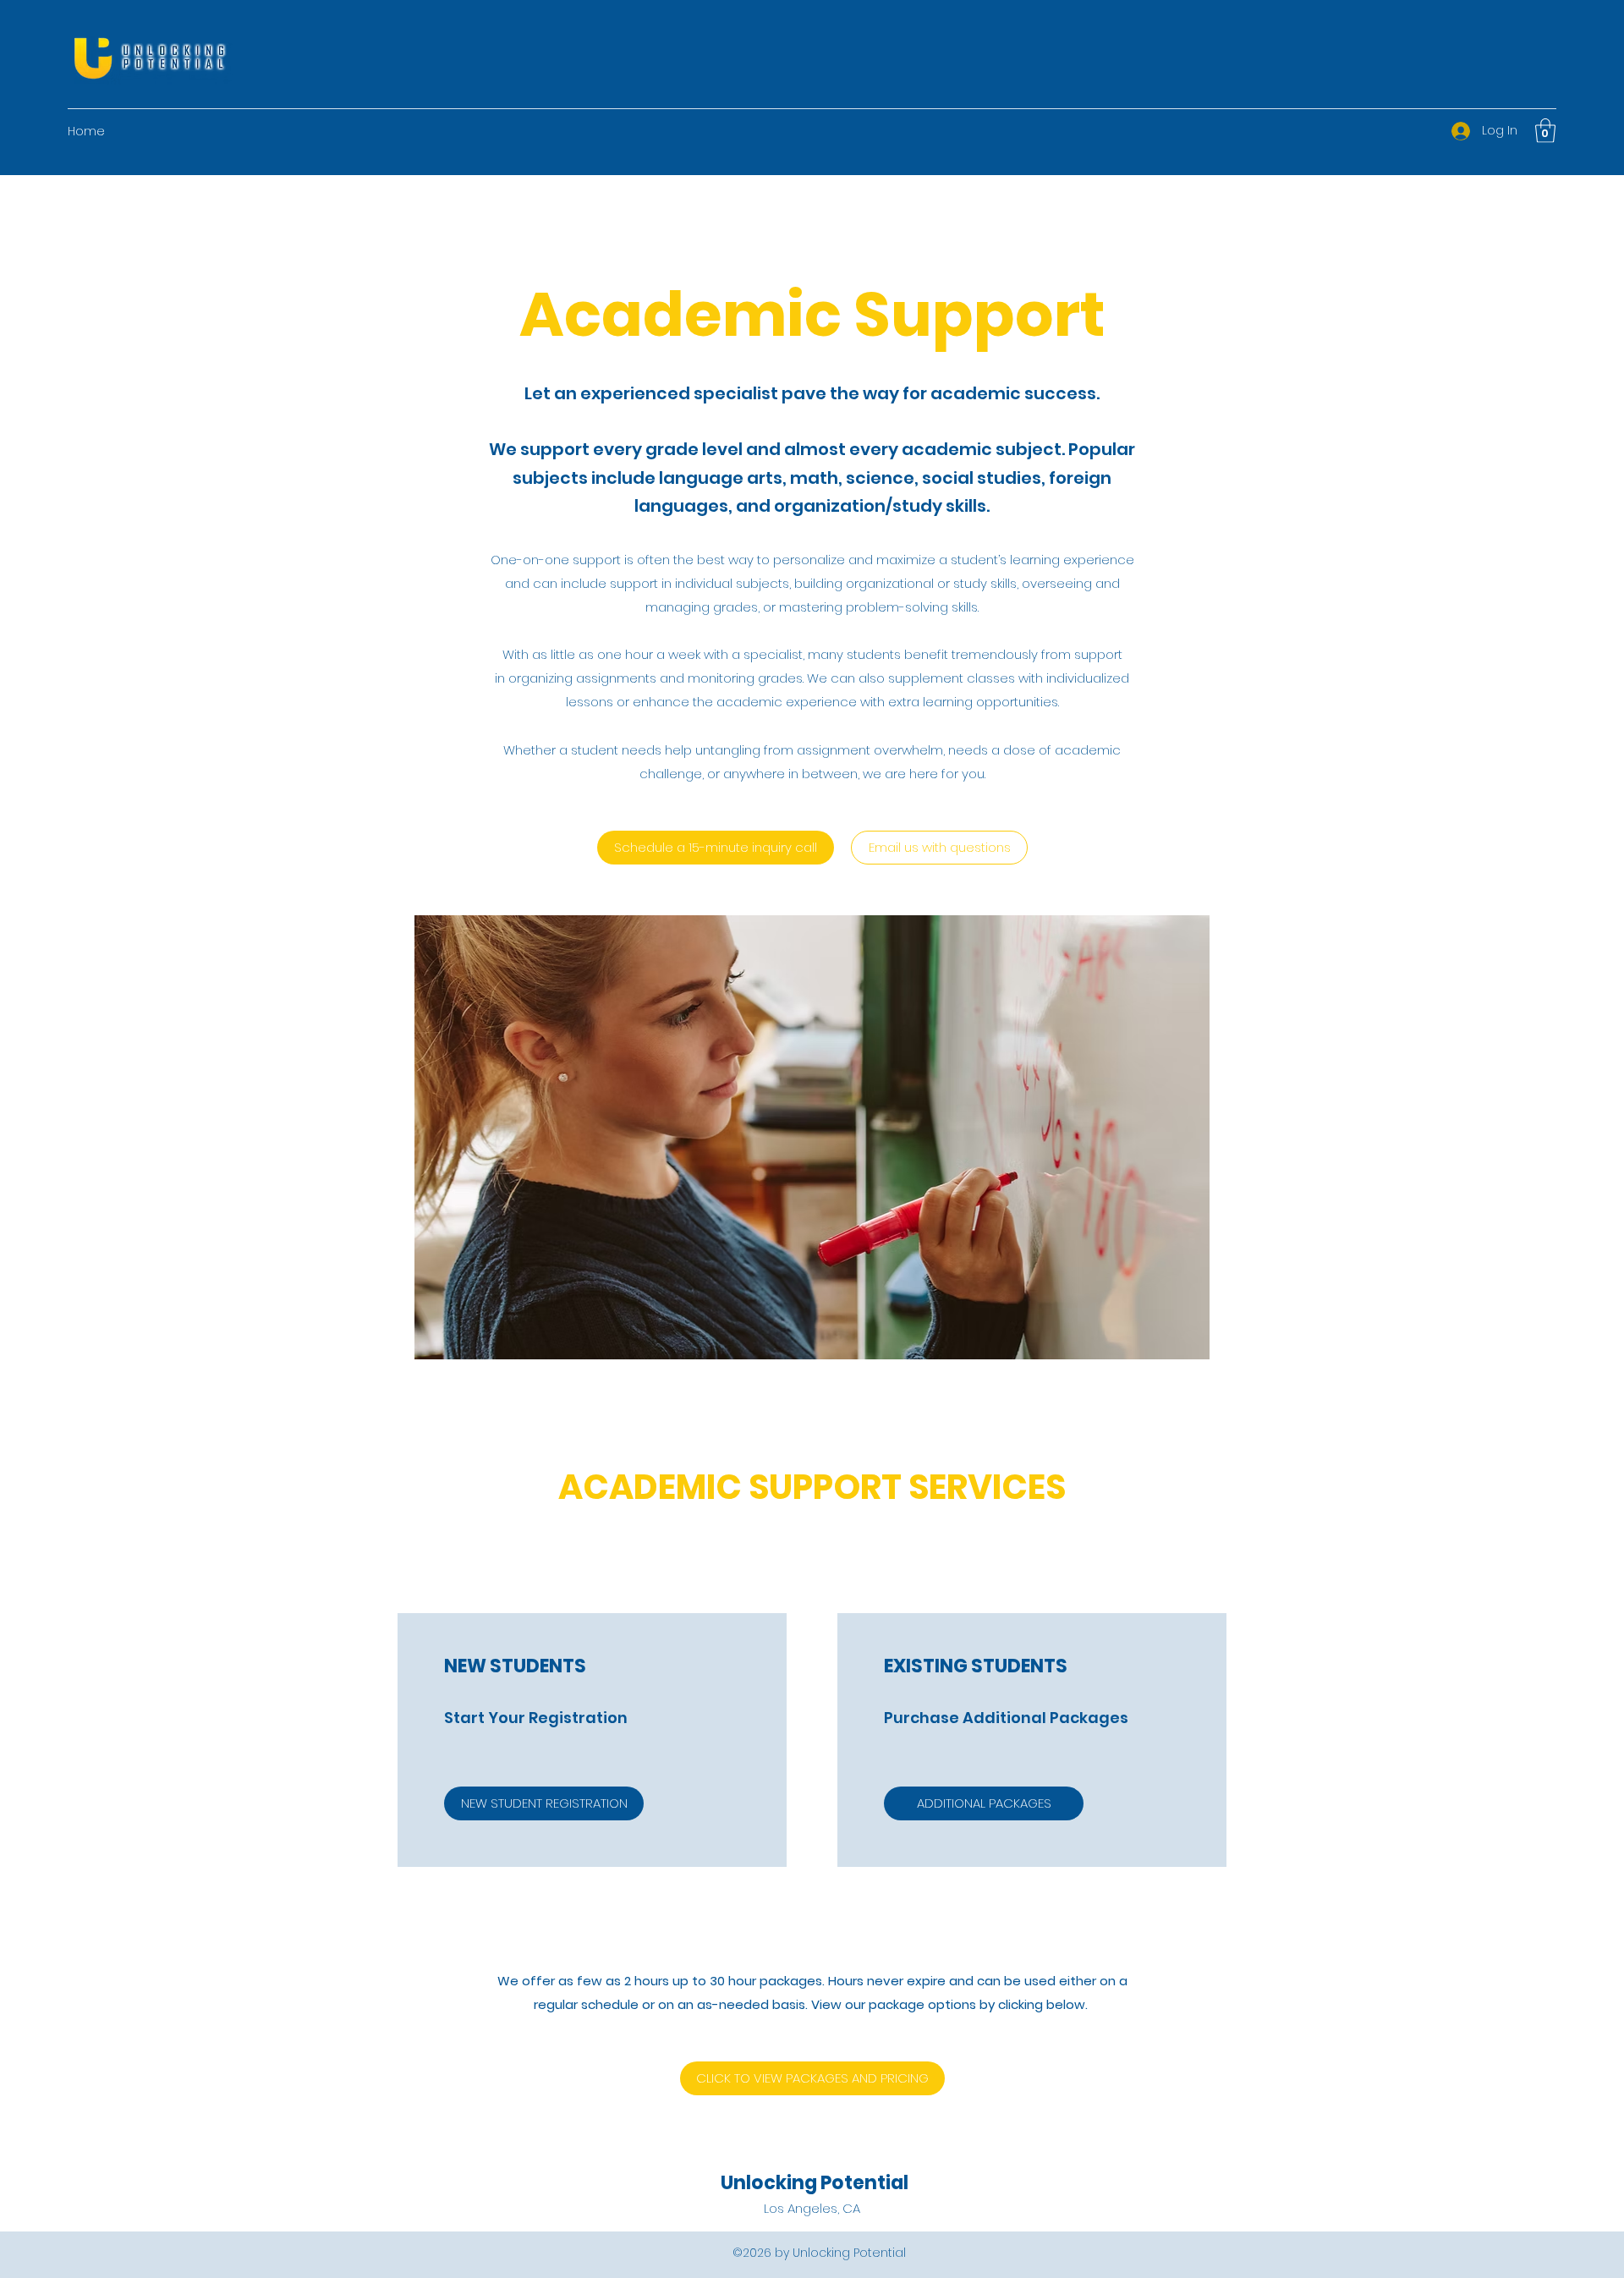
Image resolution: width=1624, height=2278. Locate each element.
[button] (1545, 131)
